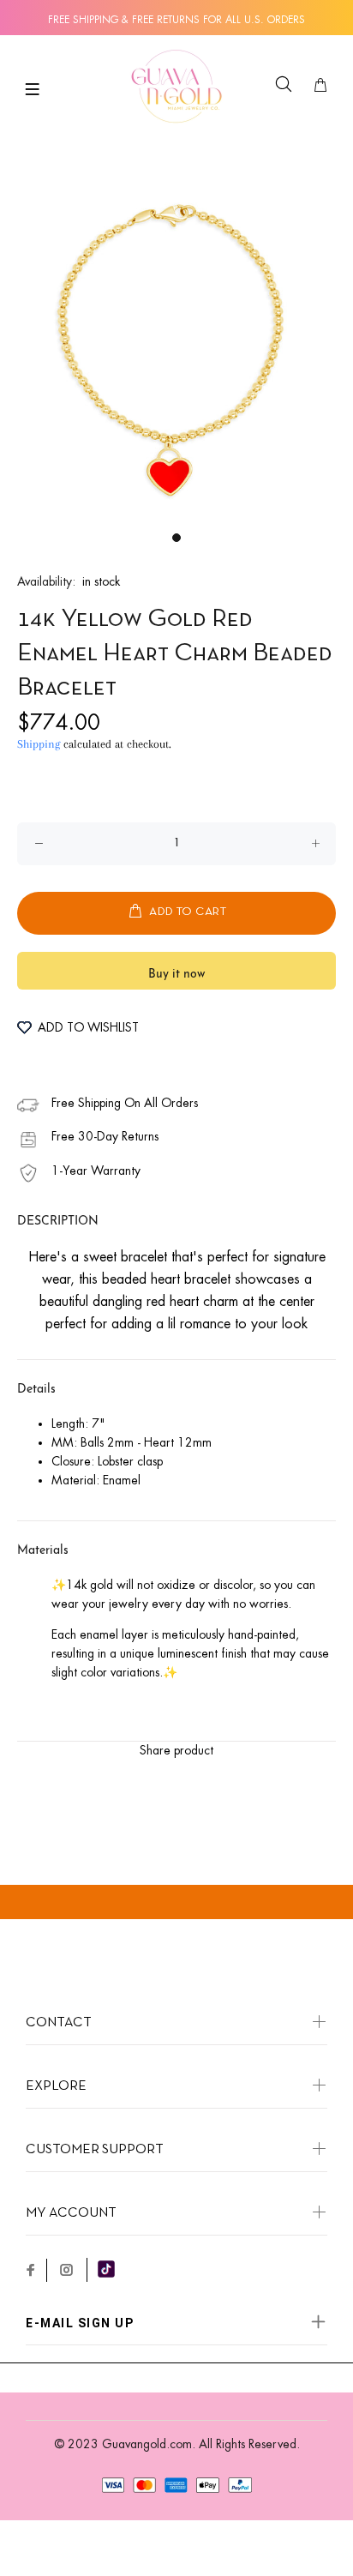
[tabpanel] (176, 346)
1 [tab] (176, 538)
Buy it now (176, 975)
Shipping (39, 744)
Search (287, 96)
